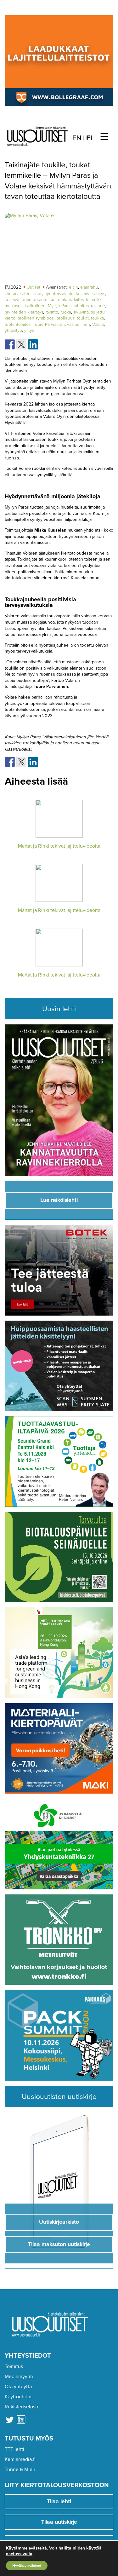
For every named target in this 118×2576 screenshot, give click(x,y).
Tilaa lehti (59, 2501)
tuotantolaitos (18, 324)
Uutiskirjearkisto (59, 2222)
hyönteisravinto (59, 294)
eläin (73, 287)
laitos (79, 300)
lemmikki (94, 300)
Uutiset (34, 287)
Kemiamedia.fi (20, 2459)
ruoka (66, 312)
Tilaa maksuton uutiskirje (59, 2244)
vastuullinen (79, 324)
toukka (97, 318)
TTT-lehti (14, 2449)
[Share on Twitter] (21, 344)
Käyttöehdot (18, 2397)
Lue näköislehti (59, 1200)
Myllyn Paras (60, 306)
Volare (98, 324)
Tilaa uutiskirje (59, 2522)
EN (77, 138)
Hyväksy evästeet (27, 2566)
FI (89, 138)
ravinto (52, 312)
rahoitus (81, 306)
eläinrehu (89, 287)
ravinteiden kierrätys (24, 312)
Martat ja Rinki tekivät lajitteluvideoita (59, 846)
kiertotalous (61, 300)
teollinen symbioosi (36, 318)
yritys (29, 330)
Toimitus (14, 2366)
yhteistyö (13, 330)
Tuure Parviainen (49, 324)
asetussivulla (19, 2554)
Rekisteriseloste (22, 2407)
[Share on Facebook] (10, 344)
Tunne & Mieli (20, 2469)
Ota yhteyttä (18, 2387)
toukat (83, 318)
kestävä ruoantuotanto (26, 300)
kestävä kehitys (90, 294)
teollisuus (66, 318)
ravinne (98, 306)
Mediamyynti (19, 2377)
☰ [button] (104, 137)
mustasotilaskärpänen (25, 306)
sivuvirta (81, 312)
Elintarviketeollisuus (23, 294)
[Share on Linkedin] (33, 344)
